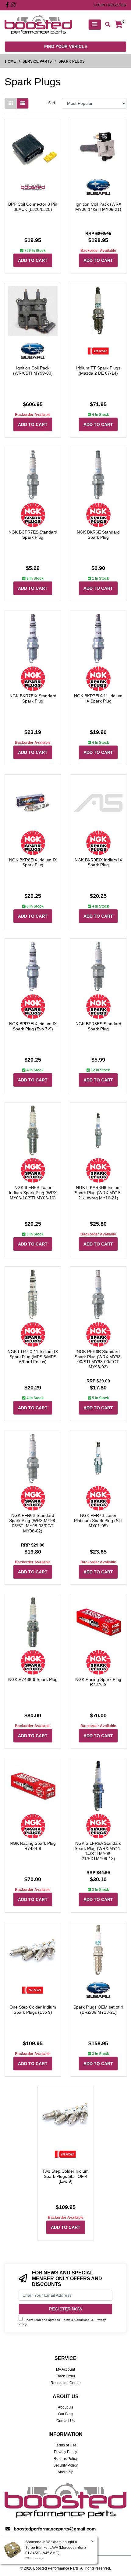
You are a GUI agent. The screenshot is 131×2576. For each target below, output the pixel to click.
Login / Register (110, 5)
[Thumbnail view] (11, 103)
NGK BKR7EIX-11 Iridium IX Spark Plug (98, 698)
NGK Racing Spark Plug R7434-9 (33, 1846)
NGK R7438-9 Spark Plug (33, 1679)
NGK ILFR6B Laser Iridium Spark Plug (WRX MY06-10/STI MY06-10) (33, 1193)
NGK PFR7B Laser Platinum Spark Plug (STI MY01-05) (98, 1521)
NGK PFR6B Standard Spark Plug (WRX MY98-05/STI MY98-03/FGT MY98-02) (33, 1523)
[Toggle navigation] (95, 25)
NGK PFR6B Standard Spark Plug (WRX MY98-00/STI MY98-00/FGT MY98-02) (98, 1359)
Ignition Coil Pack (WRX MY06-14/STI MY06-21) (98, 207)
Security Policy (65, 2465)
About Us (65, 2407)
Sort (51, 103)
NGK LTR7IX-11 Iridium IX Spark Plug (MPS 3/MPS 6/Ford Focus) (33, 1357)
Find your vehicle (66, 46)
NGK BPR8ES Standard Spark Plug (98, 1026)
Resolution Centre (66, 2383)
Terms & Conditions (76, 2320)
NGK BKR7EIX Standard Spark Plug (33, 698)
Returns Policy (66, 2459)
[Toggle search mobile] (106, 25)
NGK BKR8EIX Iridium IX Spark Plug (33, 862)
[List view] (23, 103)
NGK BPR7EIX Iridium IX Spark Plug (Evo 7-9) (33, 1026)
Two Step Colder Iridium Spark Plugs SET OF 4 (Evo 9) (65, 2176)
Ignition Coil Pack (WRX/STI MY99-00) (33, 371)
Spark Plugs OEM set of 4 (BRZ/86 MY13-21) (98, 2010)
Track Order (65, 2376)
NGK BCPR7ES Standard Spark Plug (33, 535)
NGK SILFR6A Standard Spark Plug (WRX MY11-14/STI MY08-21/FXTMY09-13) (98, 1851)
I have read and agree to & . (62, 2322)
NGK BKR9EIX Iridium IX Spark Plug (98, 862)
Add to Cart (33, 260)
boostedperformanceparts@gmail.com (55, 2529)
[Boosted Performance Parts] (38, 24)
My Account (65, 2369)
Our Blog (65, 2414)
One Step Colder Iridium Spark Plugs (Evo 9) (33, 2010)
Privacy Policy (65, 2452)
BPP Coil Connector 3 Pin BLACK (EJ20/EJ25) (33, 207)
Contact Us (65, 2421)
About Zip (65, 2472)
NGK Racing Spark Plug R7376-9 (98, 1682)
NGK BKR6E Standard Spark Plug (98, 535)
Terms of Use (66, 2445)
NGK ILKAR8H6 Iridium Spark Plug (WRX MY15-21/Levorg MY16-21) (98, 1193)
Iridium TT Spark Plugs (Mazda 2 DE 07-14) (98, 371)
